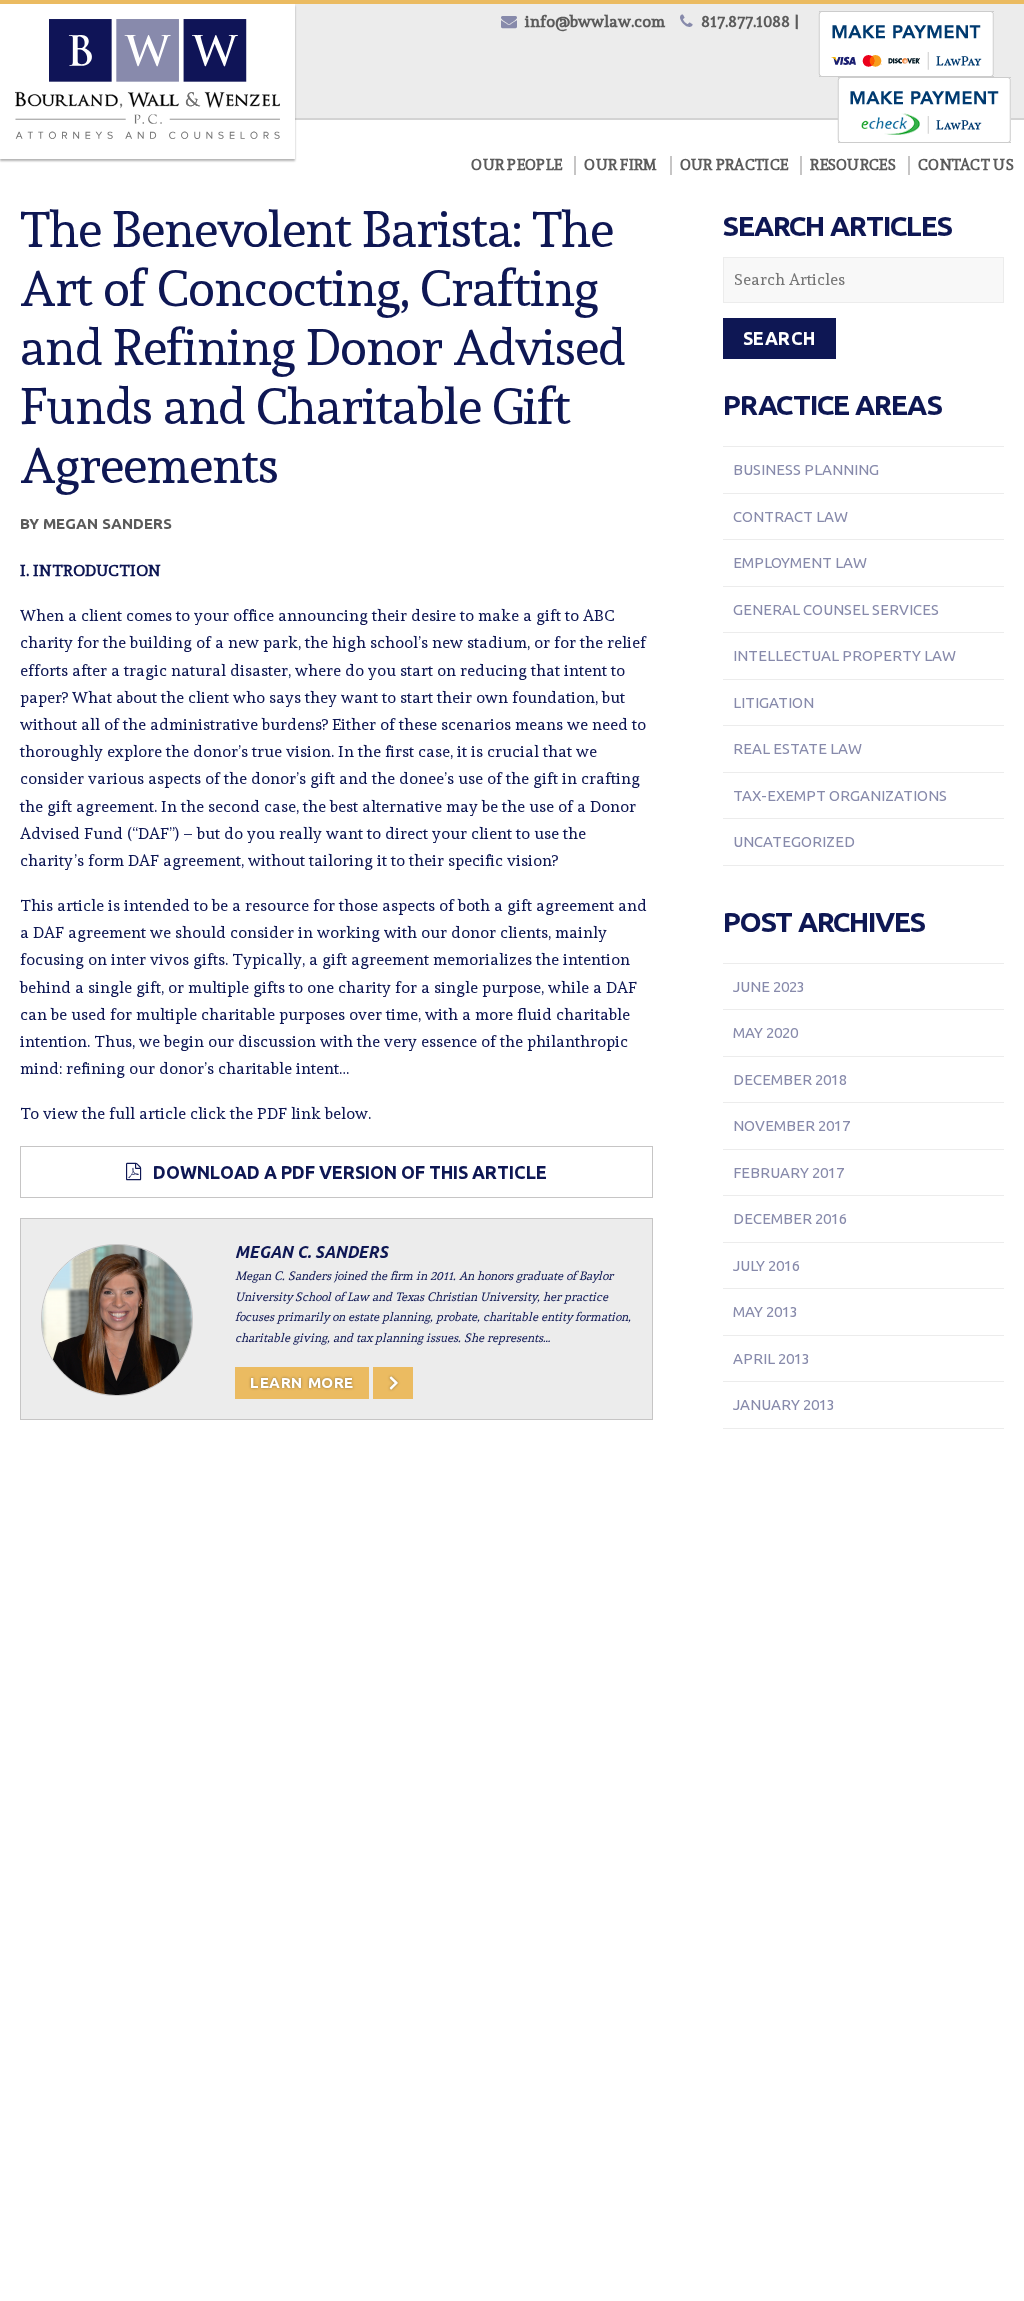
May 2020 (765, 1032)
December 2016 (790, 1218)
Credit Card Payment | (906, 44)
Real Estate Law (797, 748)
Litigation (773, 702)
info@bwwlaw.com (595, 21)
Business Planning (806, 469)
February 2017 (788, 1172)
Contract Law (790, 516)
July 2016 (766, 1265)
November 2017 (791, 1125)
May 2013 (765, 1311)
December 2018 (790, 1079)
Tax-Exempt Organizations (840, 795)
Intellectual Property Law (844, 655)
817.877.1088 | (750, 21)
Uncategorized (794, 841)
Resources (853, 165)
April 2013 (771, 1358)
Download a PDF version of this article (350, 1172)
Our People (516, 165)
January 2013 (784, 1404)
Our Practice (734, 165)
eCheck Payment (924, 110)
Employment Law (800, 562)
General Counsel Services (836, 609)
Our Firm (620, 165)
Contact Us (966, 165)
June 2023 (769, 986)
